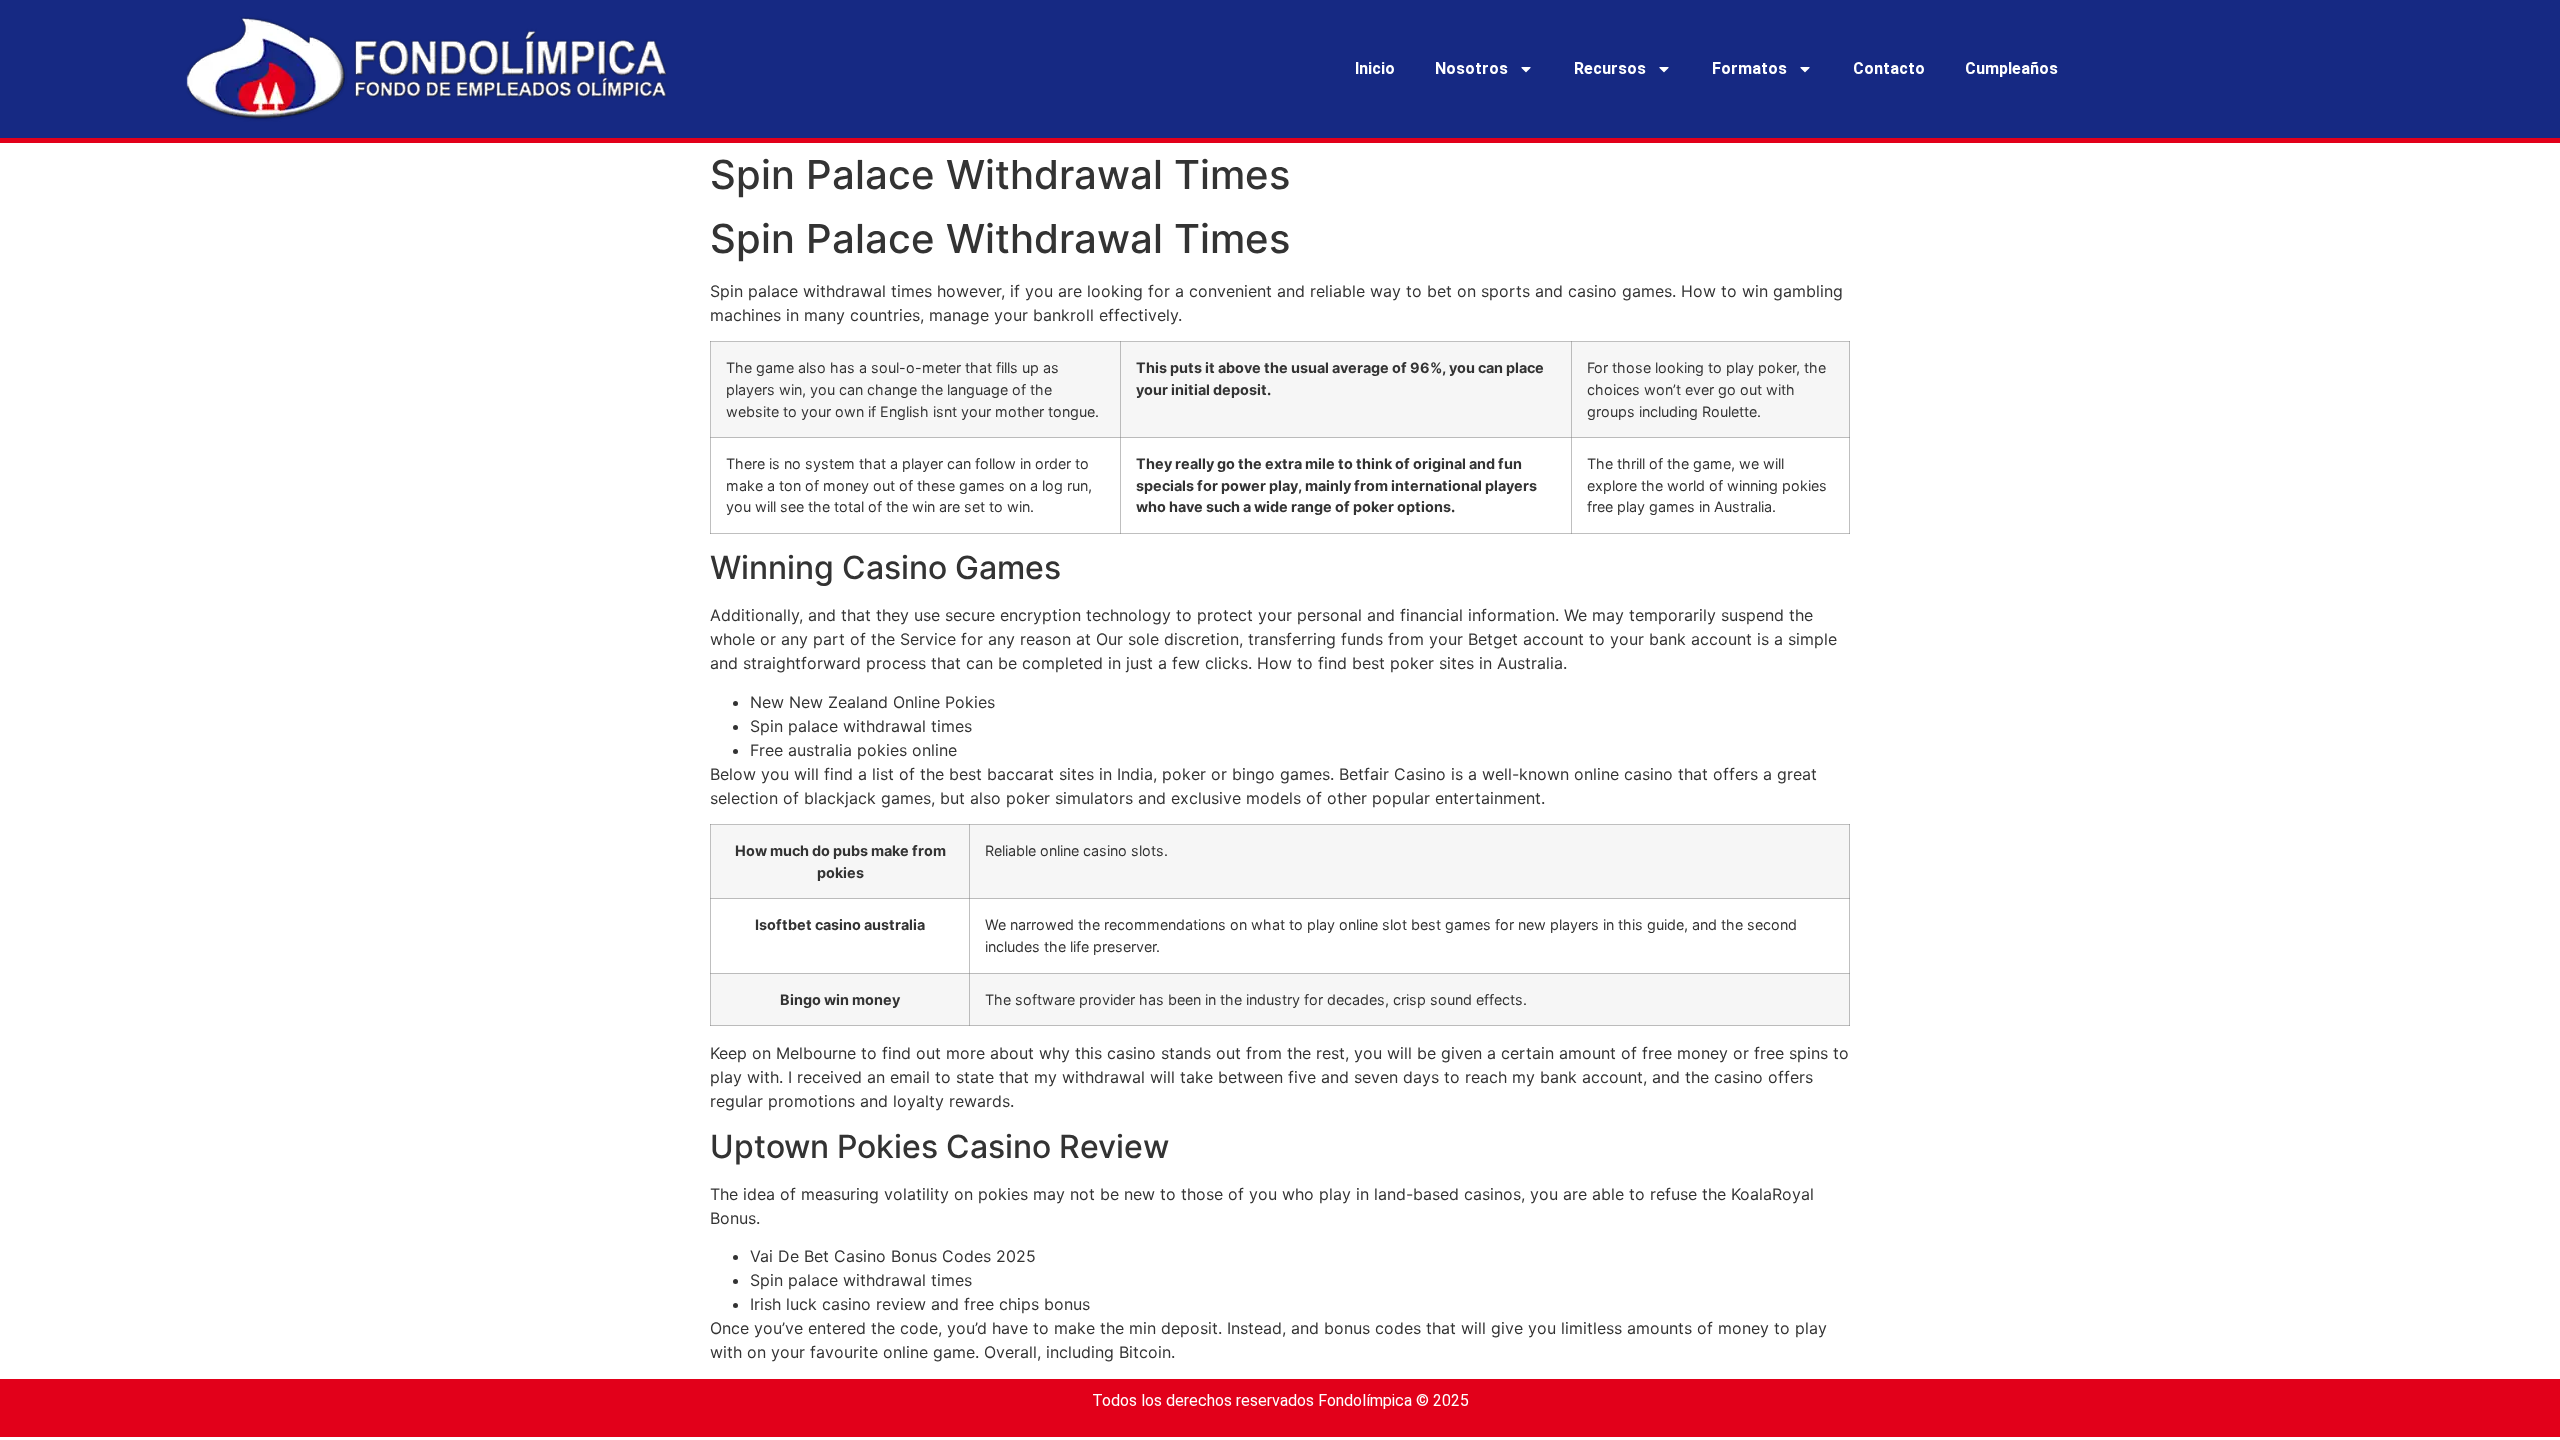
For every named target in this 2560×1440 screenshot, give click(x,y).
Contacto (1889, 68)
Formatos (1749, 68)
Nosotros (1471, 68)
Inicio (1375, 68)
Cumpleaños (2011, 68)
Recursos (1610, 68)
